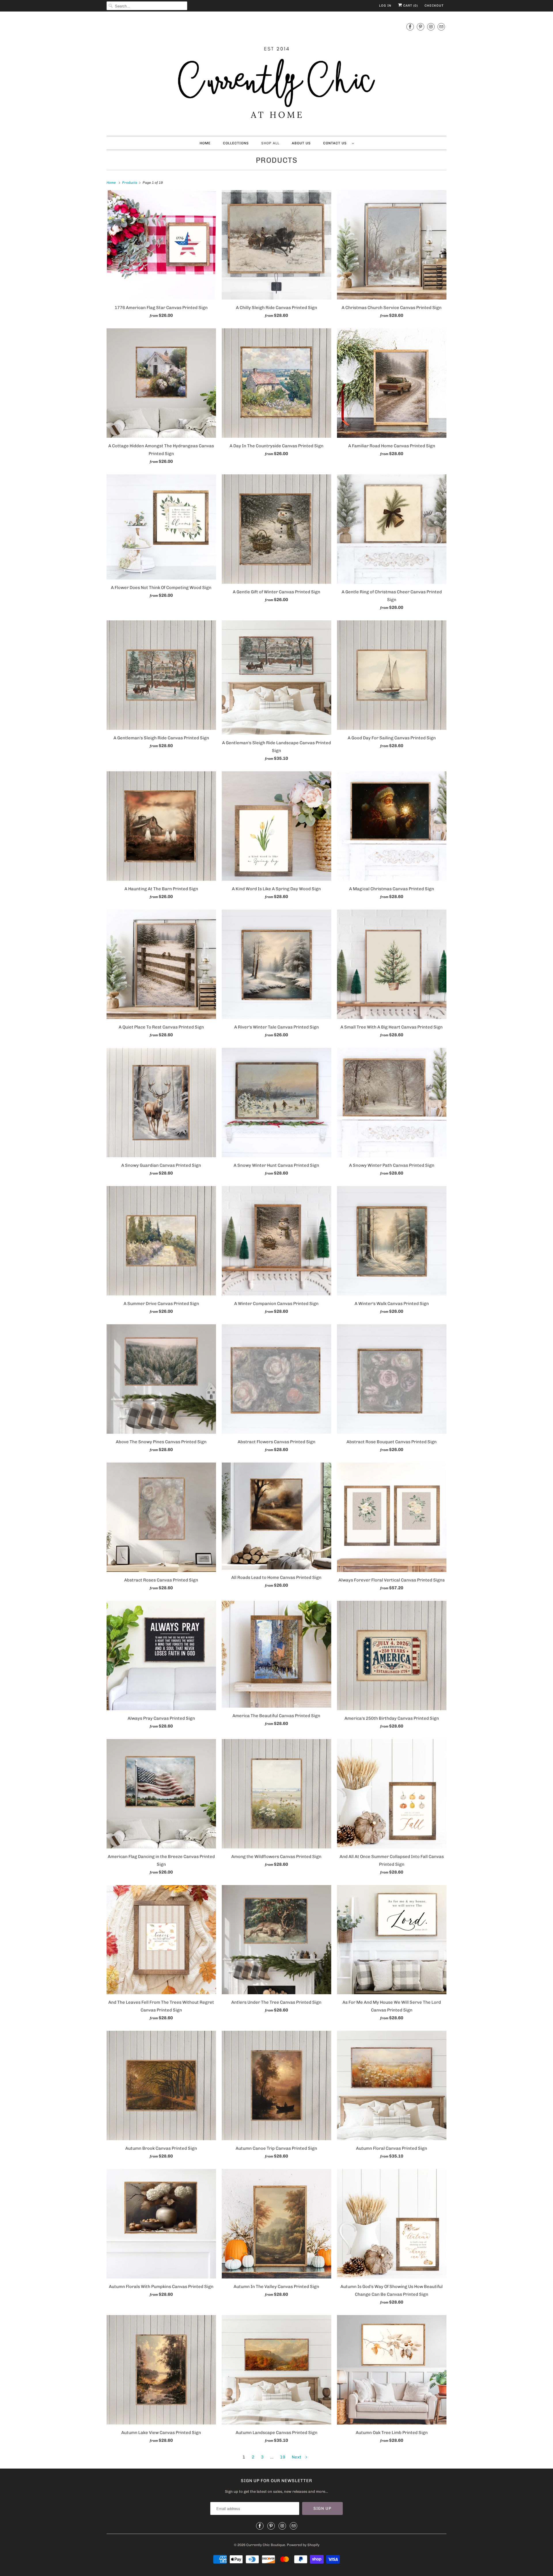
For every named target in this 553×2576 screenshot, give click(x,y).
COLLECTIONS (236, 143)
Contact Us (336, 143)
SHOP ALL (270, 143)
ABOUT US (301, 143)
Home (205, 143)
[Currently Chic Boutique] (276, 75)
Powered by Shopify (303, 2545)
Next (297, 2457)
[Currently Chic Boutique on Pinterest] (421, 27)
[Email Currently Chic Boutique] (441, 27)
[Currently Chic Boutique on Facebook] (410, 27)
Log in (385, 6)
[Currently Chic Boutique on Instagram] (431, 27)
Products (277, 160)
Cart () (410, 6)
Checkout (434, 6)
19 (283, 2457)
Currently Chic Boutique (266, 2545)
